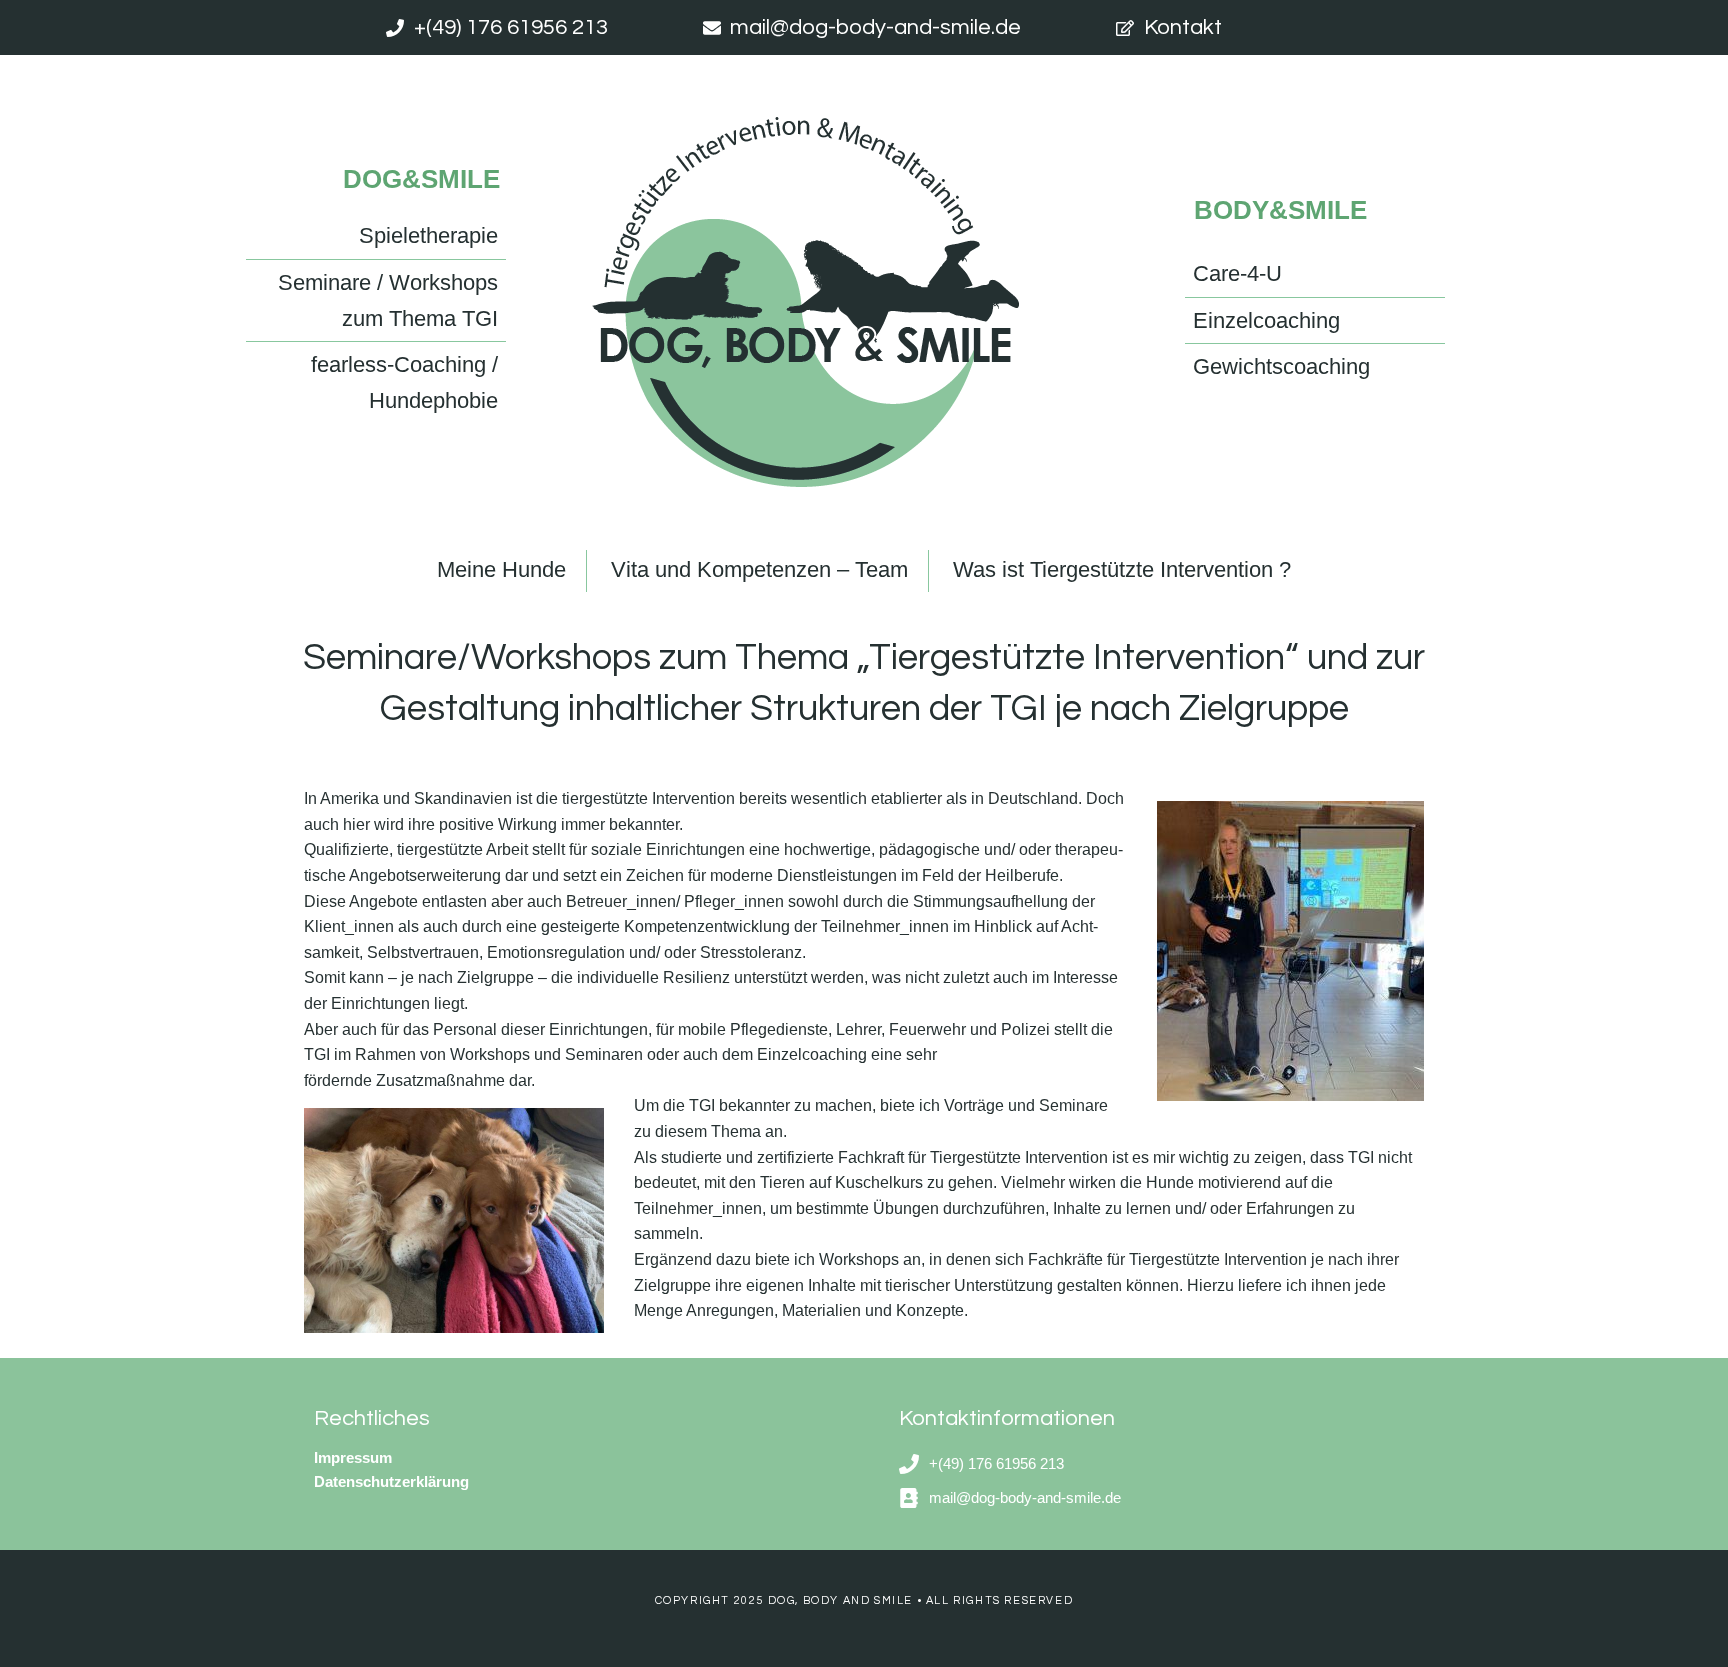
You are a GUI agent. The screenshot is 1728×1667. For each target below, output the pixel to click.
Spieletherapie (428, 235)
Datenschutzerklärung (391, 1481)
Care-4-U (1237, 273)
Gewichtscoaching (1281, 366)
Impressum (353, 1457)
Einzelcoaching (1266, 320)
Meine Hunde (501, 569)
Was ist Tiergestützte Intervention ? (1122, 569)
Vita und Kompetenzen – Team (759, 569)
